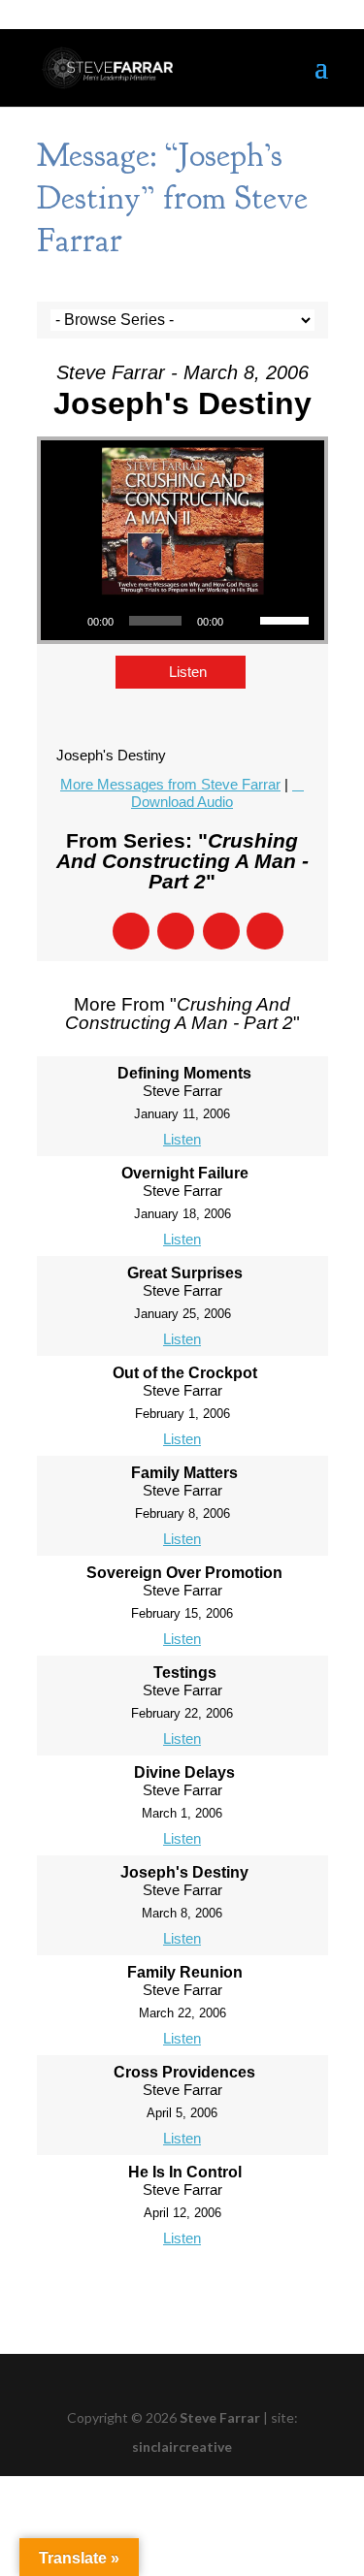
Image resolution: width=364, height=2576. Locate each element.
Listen (188, 672)
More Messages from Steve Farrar (170, 784)
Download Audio (182, 802)
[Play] (66, 621)
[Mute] (245, 621)
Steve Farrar (220, 2417)
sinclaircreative (182, 2447)
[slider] (287, 619)
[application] (182, 621)
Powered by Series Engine (182, 2294)
